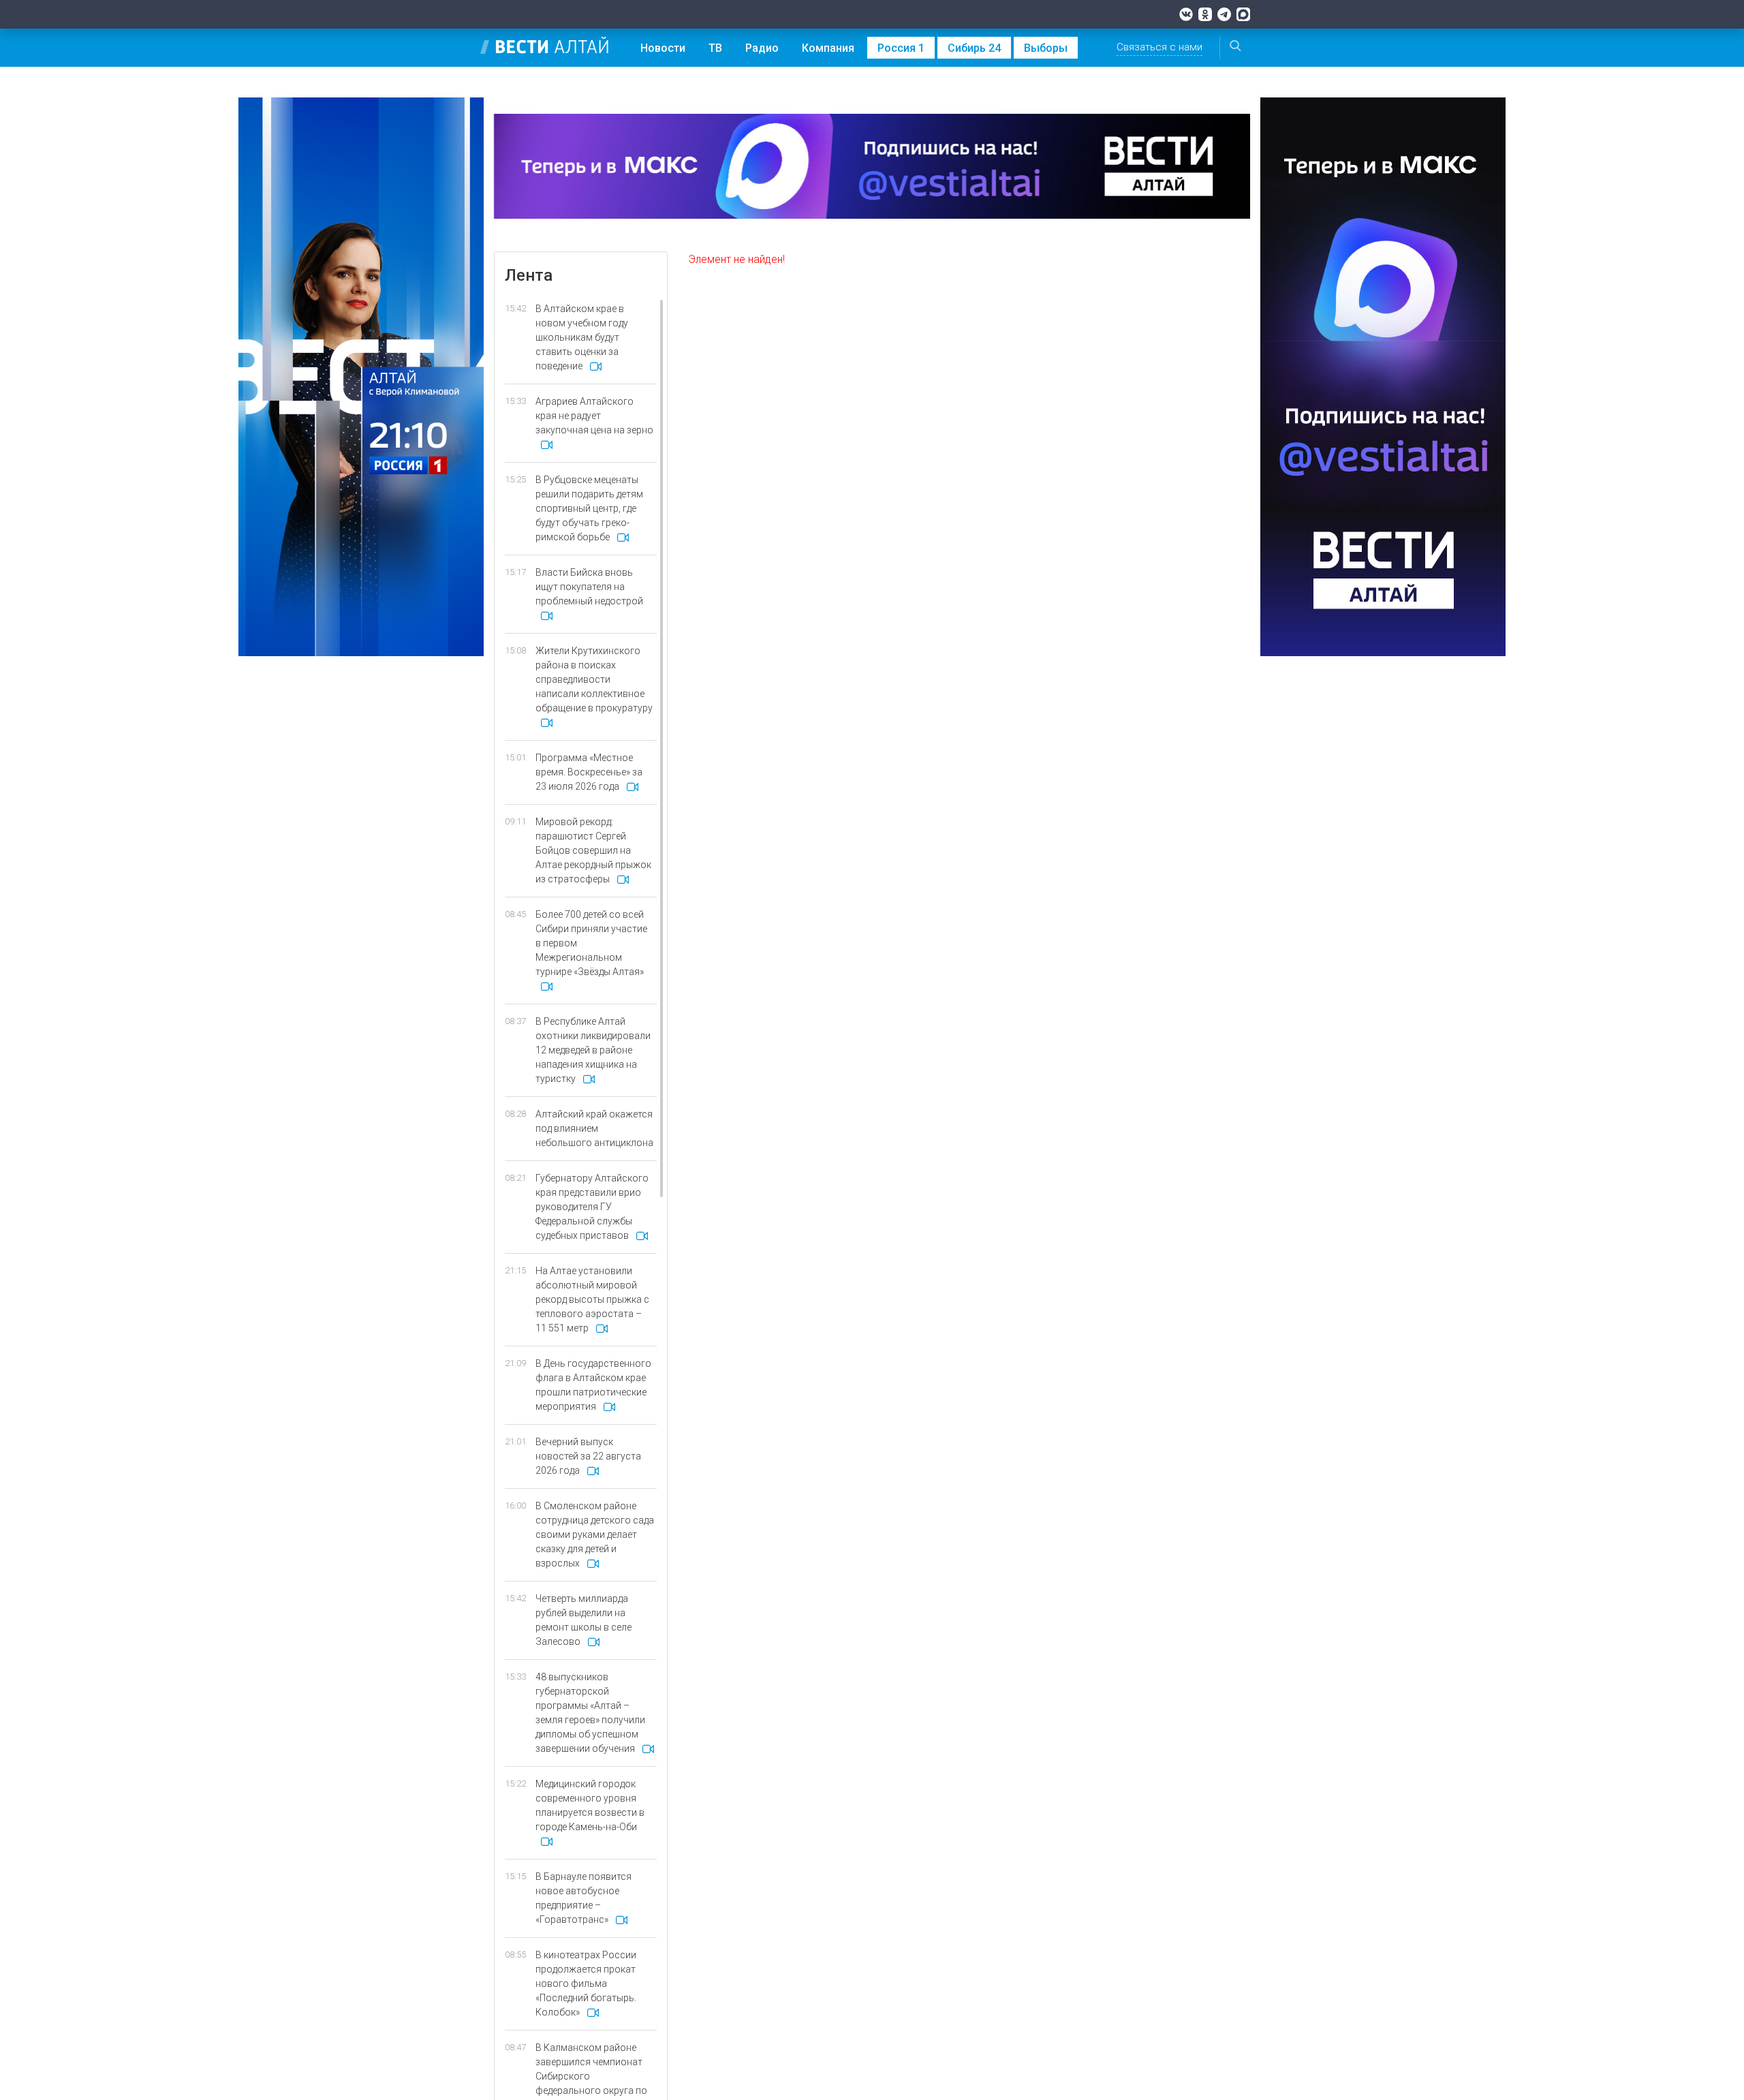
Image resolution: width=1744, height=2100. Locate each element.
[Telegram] (1224, 14)
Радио (762, 48)
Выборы (1046, 48)
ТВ (715, 48)
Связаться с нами (1159, 47)
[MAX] (1243, 14)
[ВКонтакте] (1186, 14)
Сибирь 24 (974, 48)
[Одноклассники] (1205, 14)
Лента (529, 275)
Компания (828, 48)
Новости (663, 48)
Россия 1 (901, 48)
